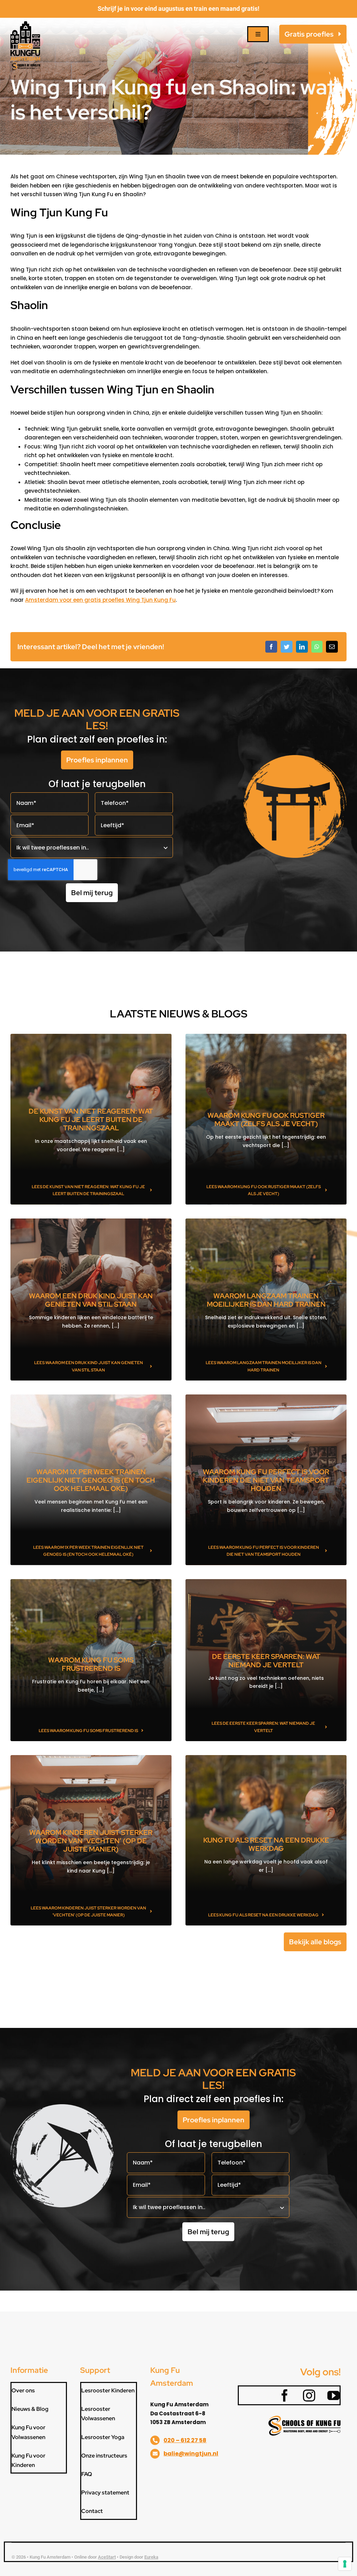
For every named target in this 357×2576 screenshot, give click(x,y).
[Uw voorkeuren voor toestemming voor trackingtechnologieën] (345, 2564)
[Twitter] (287, 647)
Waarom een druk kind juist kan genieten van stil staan (91, 1300)
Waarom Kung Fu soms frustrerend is (91, 1664)
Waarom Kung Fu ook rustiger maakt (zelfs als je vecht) (266, 1120)
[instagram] (305, 2395)
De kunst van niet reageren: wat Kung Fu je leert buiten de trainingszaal (91, 1120)
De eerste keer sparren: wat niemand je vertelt (266, 1661)
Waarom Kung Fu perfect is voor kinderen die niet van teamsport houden (266, 1480)
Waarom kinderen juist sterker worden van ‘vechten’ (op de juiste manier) (91, 1841)
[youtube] (329, 2395)
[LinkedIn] (302, 647)
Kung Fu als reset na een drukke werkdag (266, 1844)
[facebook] (280, 2395)
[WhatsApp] (317, 647)
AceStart (107, 2557)
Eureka (151, 2557)
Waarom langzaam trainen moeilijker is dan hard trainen (266, 1300)
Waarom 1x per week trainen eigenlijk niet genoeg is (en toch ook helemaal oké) (91, 1480)
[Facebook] (271, 647)
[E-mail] (332, 647)
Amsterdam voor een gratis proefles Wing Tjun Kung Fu (100, 600)
